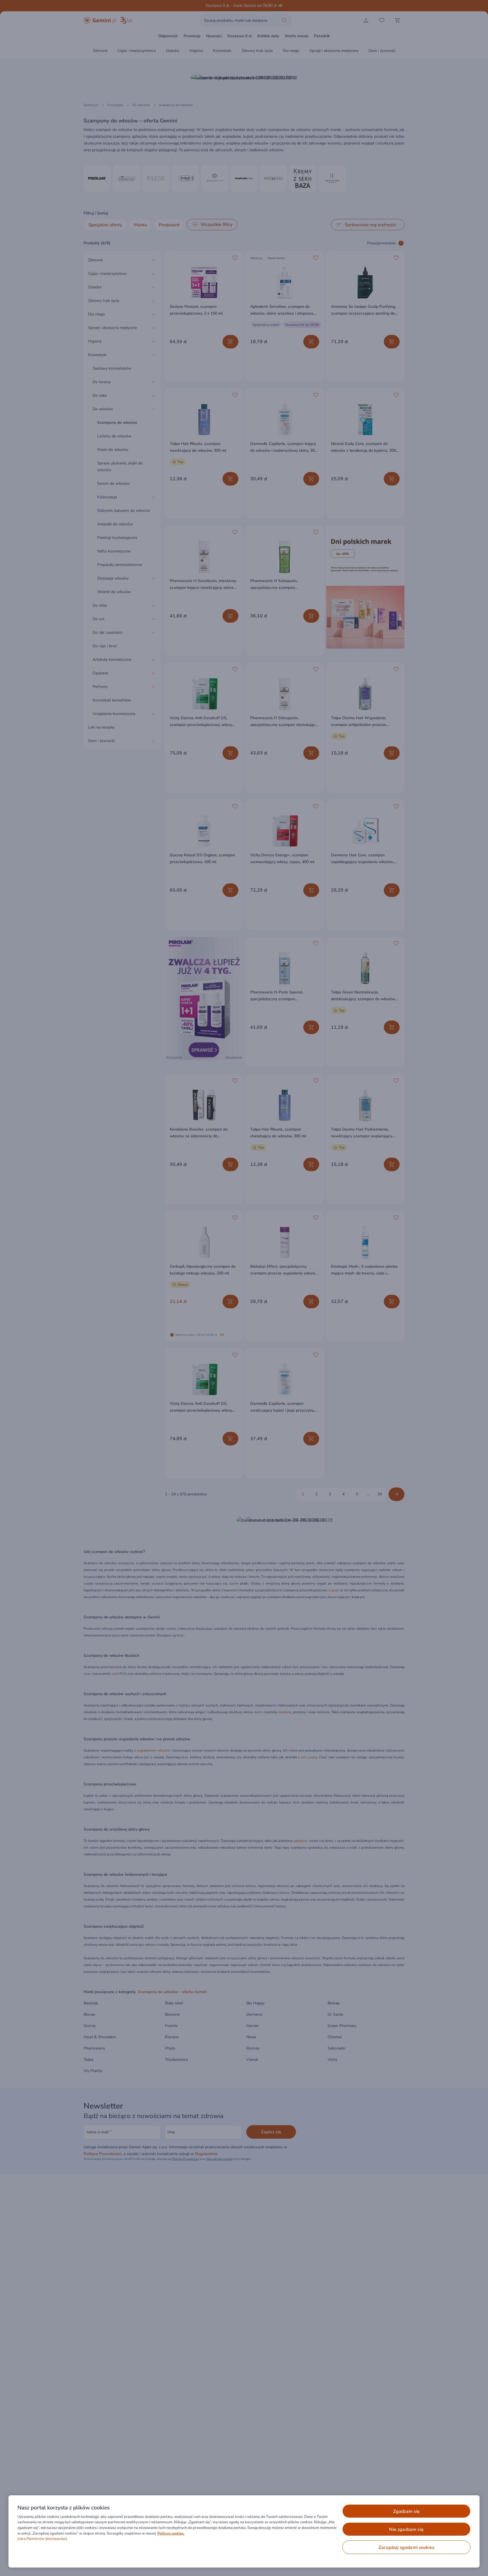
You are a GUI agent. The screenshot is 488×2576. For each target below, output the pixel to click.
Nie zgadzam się (406, 2529)
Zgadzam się (407, 2511)
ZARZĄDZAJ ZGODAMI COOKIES (406, 2548)
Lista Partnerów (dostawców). (43, 2539)
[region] (244, 2531)
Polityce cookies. (171, 2533)
